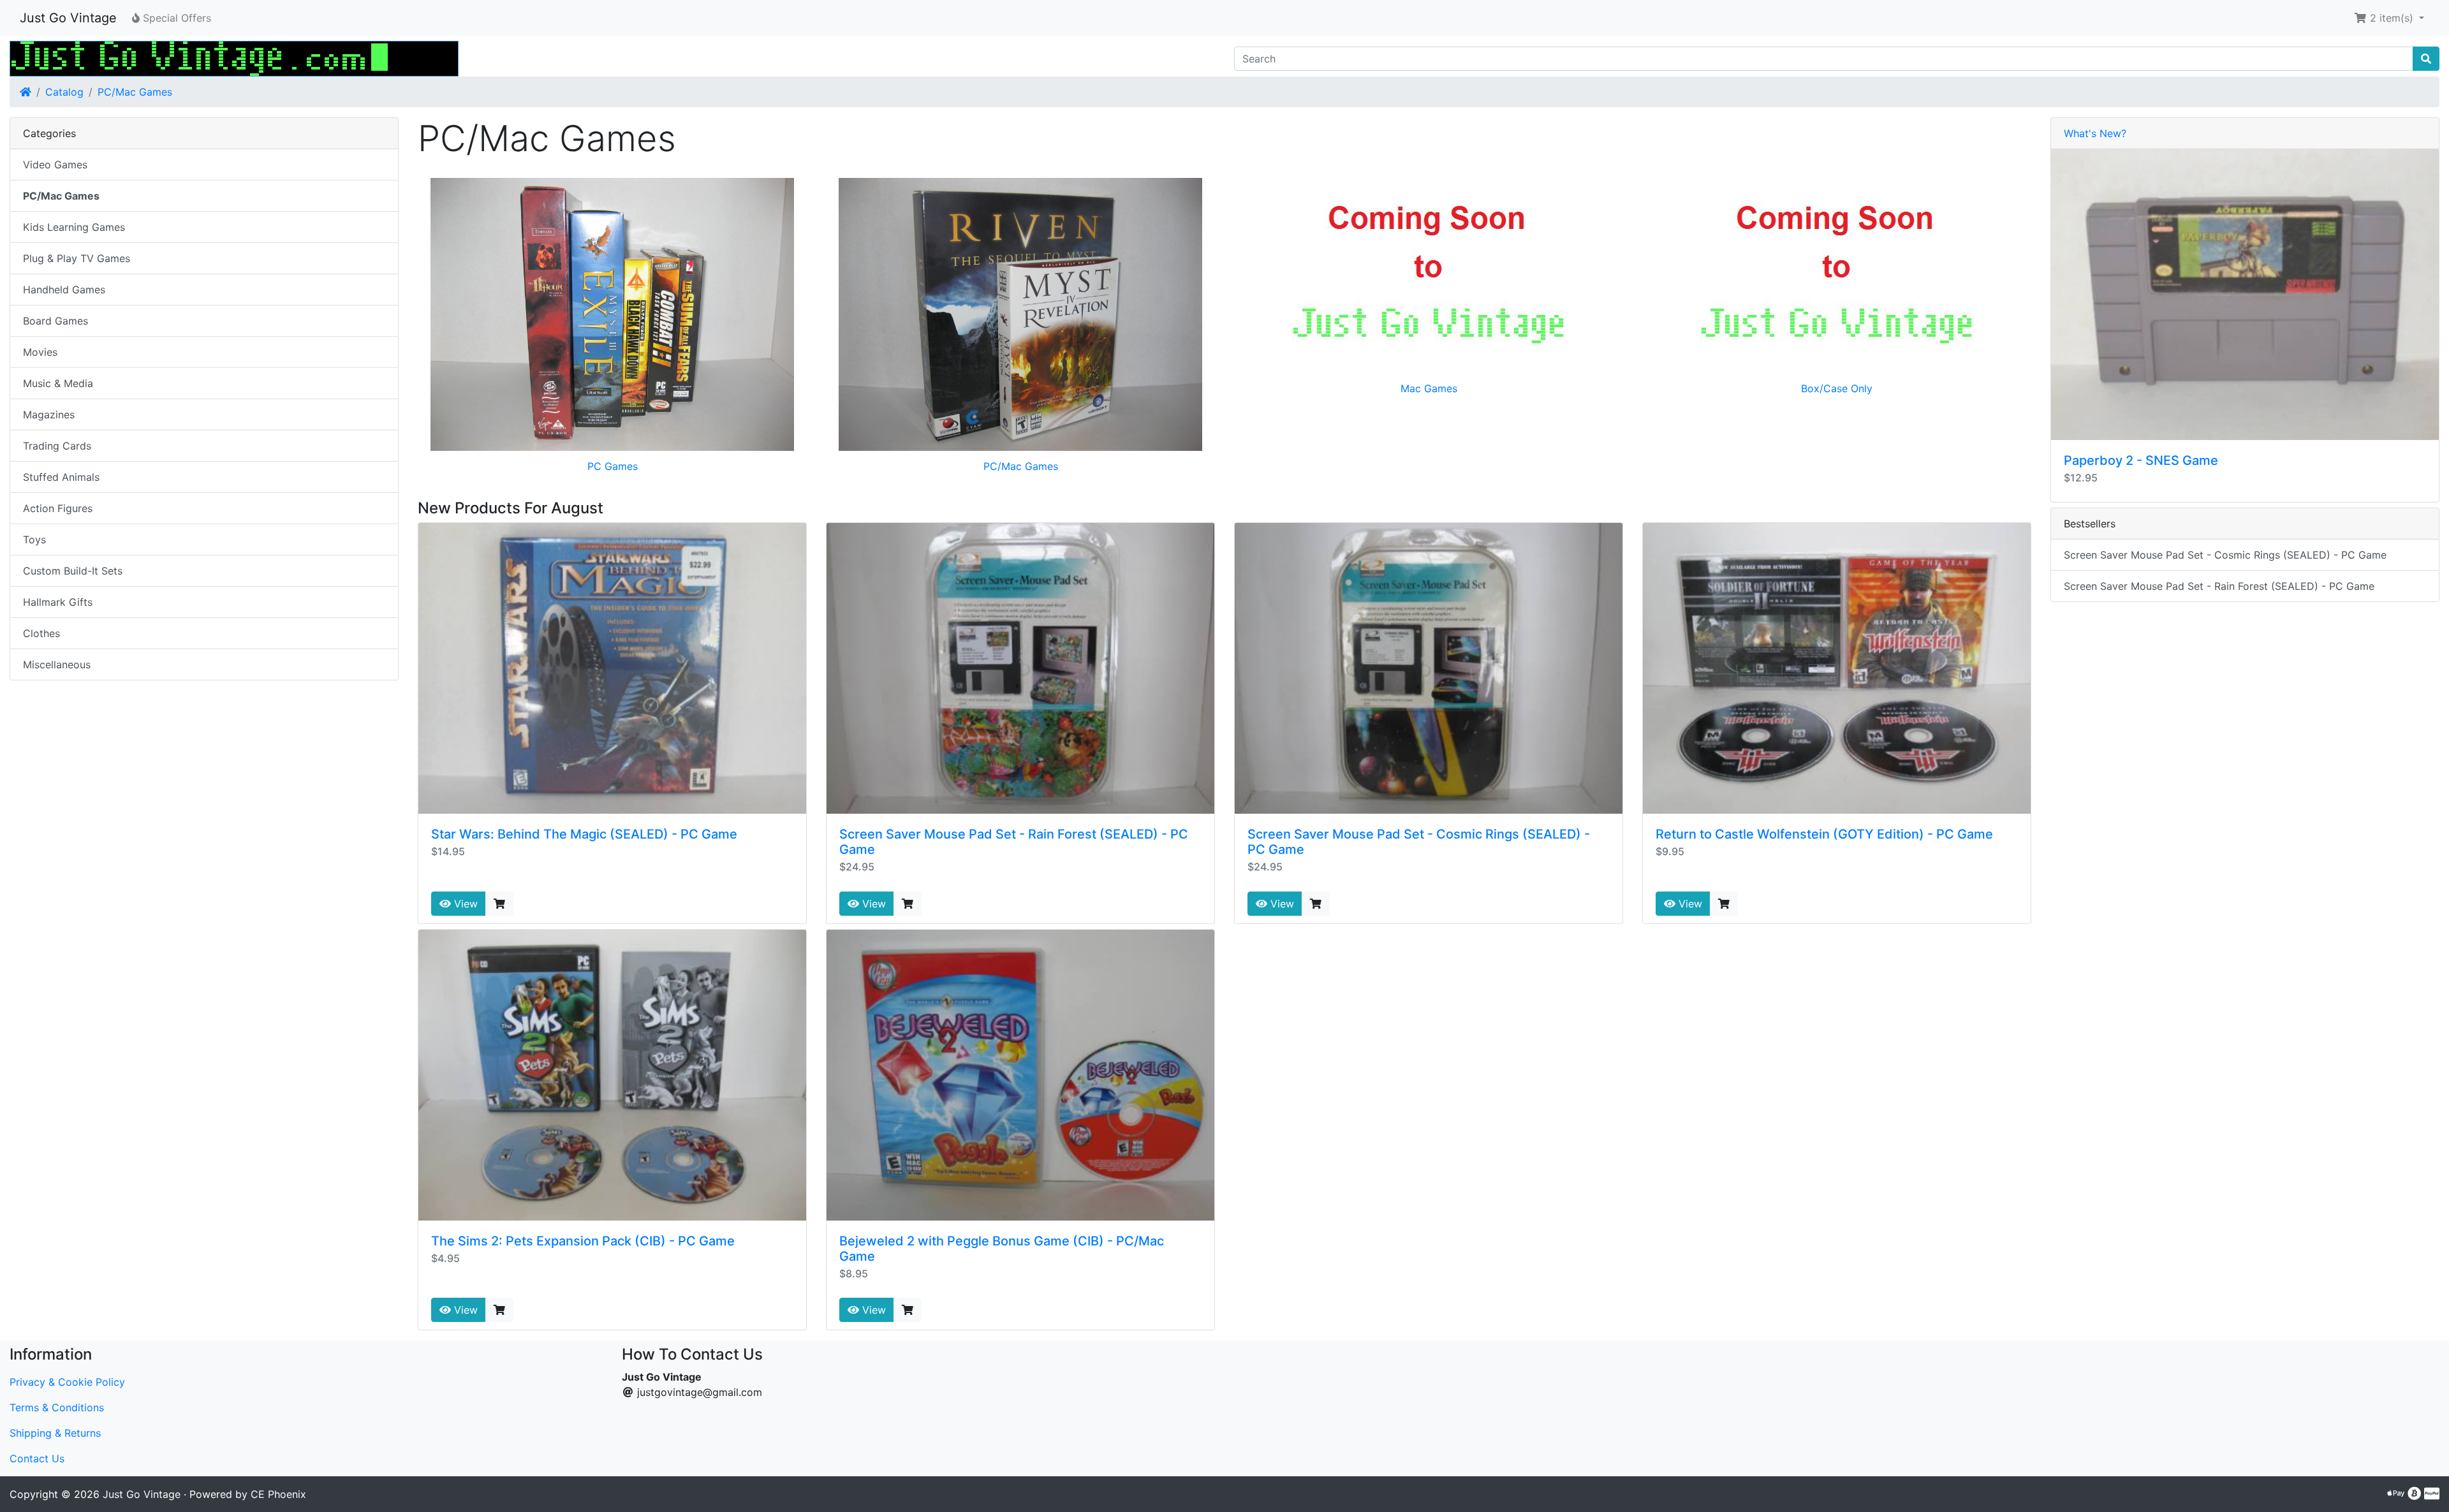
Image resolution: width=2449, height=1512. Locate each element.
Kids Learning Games (74, 227)
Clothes (41, 633)
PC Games (613, 466)
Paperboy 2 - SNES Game (2141, 460)
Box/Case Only (1837, 388)
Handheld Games (64, 290)
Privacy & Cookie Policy (67, 1382)
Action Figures (58, 508)
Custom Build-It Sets (73, 571)
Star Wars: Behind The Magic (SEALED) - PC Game (584, 834)
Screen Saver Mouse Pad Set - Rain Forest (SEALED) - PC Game (2219, 586)
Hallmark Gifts (58, 602)
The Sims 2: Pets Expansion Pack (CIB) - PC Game (583, 1241)
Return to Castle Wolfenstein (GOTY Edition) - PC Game (1824, 834)
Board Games (55, 321)
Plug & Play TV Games (77, 258)
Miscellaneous (57, 664)
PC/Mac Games (135, 92)
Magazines (49, 415)
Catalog (64, 92)
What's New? (2095, 133)
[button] (2389, 18)
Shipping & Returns (55, 1433)
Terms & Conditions (57, 1407)
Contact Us (37, 1458)
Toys (34, 539)
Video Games (55, 165)
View (464, 904)
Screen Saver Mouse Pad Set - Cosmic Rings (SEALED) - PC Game (2225, 555)
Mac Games (1429, 388)
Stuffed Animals (61, 477)
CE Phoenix (278, 1494)
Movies (40, 352)
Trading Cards (57, 446)
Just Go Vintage (68, 18)
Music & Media (58, 383)
